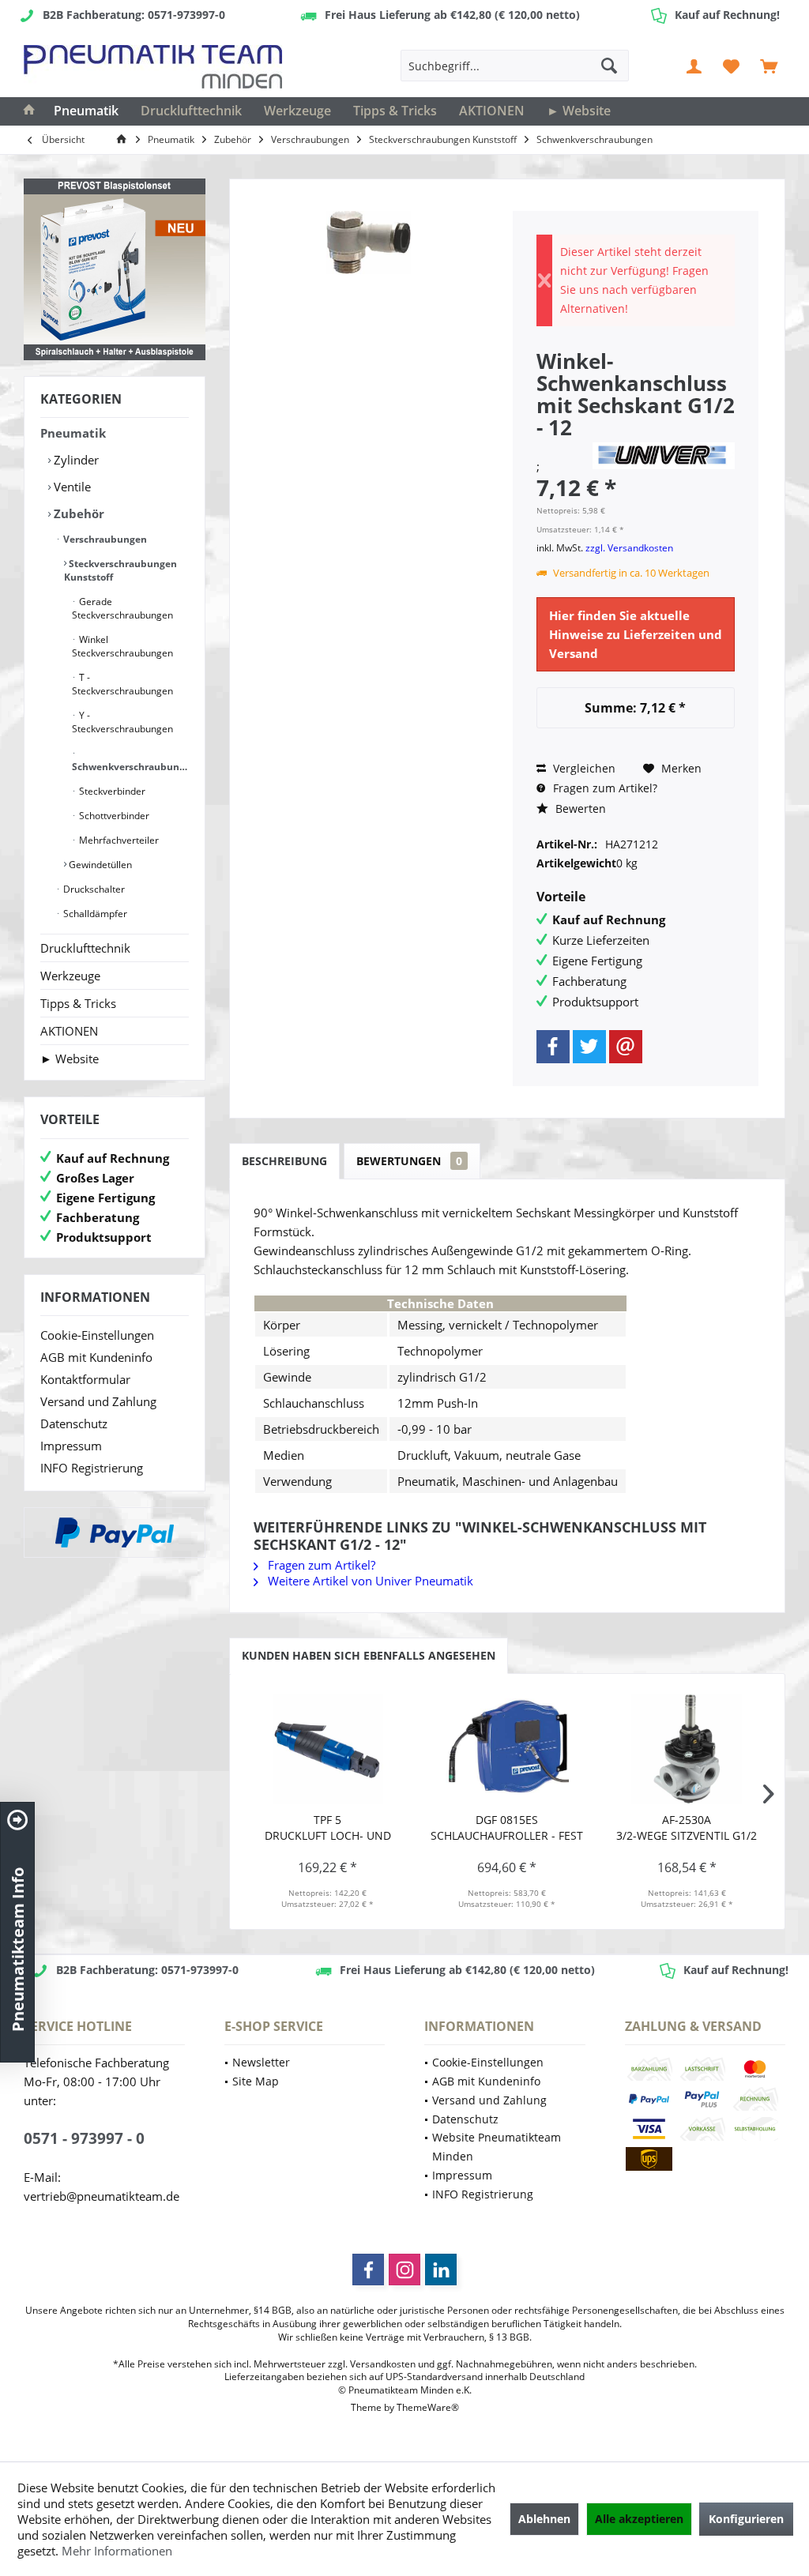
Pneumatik (73, 433)
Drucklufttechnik (85, 948)
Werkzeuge (70, 976)
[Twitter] (589, 1047)
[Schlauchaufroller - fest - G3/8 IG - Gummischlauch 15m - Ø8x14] (507, 1749)
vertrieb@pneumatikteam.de (102, 2196)
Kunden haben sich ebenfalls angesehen (369, 1655)
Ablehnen (544, 2519)
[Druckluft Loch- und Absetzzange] (327, 1749)
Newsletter (261, 2062)
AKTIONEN (69, 1031)
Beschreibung (284, 1161)
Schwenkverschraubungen (130, 767)
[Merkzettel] (732, 66)
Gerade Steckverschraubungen (122, 608)
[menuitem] (769, 66)
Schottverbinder (113, 816)
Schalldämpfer (94, 914)
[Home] (29, 111)
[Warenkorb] (769, 66)
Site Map (256, 2081)
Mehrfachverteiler (118, 840)
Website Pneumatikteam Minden (497, 2147)
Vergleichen (583, 768)
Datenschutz (74, 1423)
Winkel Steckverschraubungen (122, 646)
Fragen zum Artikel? (604, 788)
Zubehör (77, 513)
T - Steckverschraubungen (122, 684)
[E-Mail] (626, 1047)
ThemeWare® (428, 2407)
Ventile (71, 487)
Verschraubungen (104, 539)
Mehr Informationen (117, 2551)
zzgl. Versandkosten (629, 548)
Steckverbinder (111, 791)
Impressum (71, 1446)
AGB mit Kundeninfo (96, 1357)
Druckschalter (93, 889)
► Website (70, 1059)
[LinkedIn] (441, 2270)
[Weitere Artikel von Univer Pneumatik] (664, 456)
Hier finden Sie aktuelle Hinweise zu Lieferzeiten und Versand (636, 634)
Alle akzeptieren (639, 2519)
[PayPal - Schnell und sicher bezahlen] (115, 1532)
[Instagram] (404, 2270)
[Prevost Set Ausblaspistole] (115, 269)
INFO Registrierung (92, 1468)
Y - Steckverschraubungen (122, 722)
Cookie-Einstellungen (97, 1335)
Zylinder (75, 460)
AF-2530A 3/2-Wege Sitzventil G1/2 (687, 1828)
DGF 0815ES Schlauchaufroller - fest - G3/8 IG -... (507, 1828)
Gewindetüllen (99, 865)
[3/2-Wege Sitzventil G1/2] (687, 1749)
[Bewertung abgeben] (563, 448)
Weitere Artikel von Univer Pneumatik (369, 1581)
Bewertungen (409, 1161)
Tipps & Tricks (78, 1003)
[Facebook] (553, 1047)
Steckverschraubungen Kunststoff (120, 570)
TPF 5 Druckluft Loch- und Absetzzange (328, 1828)
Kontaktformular (85, 1379)
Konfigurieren (746, 2519)
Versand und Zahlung (98, 1401)
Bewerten (579, 809)
